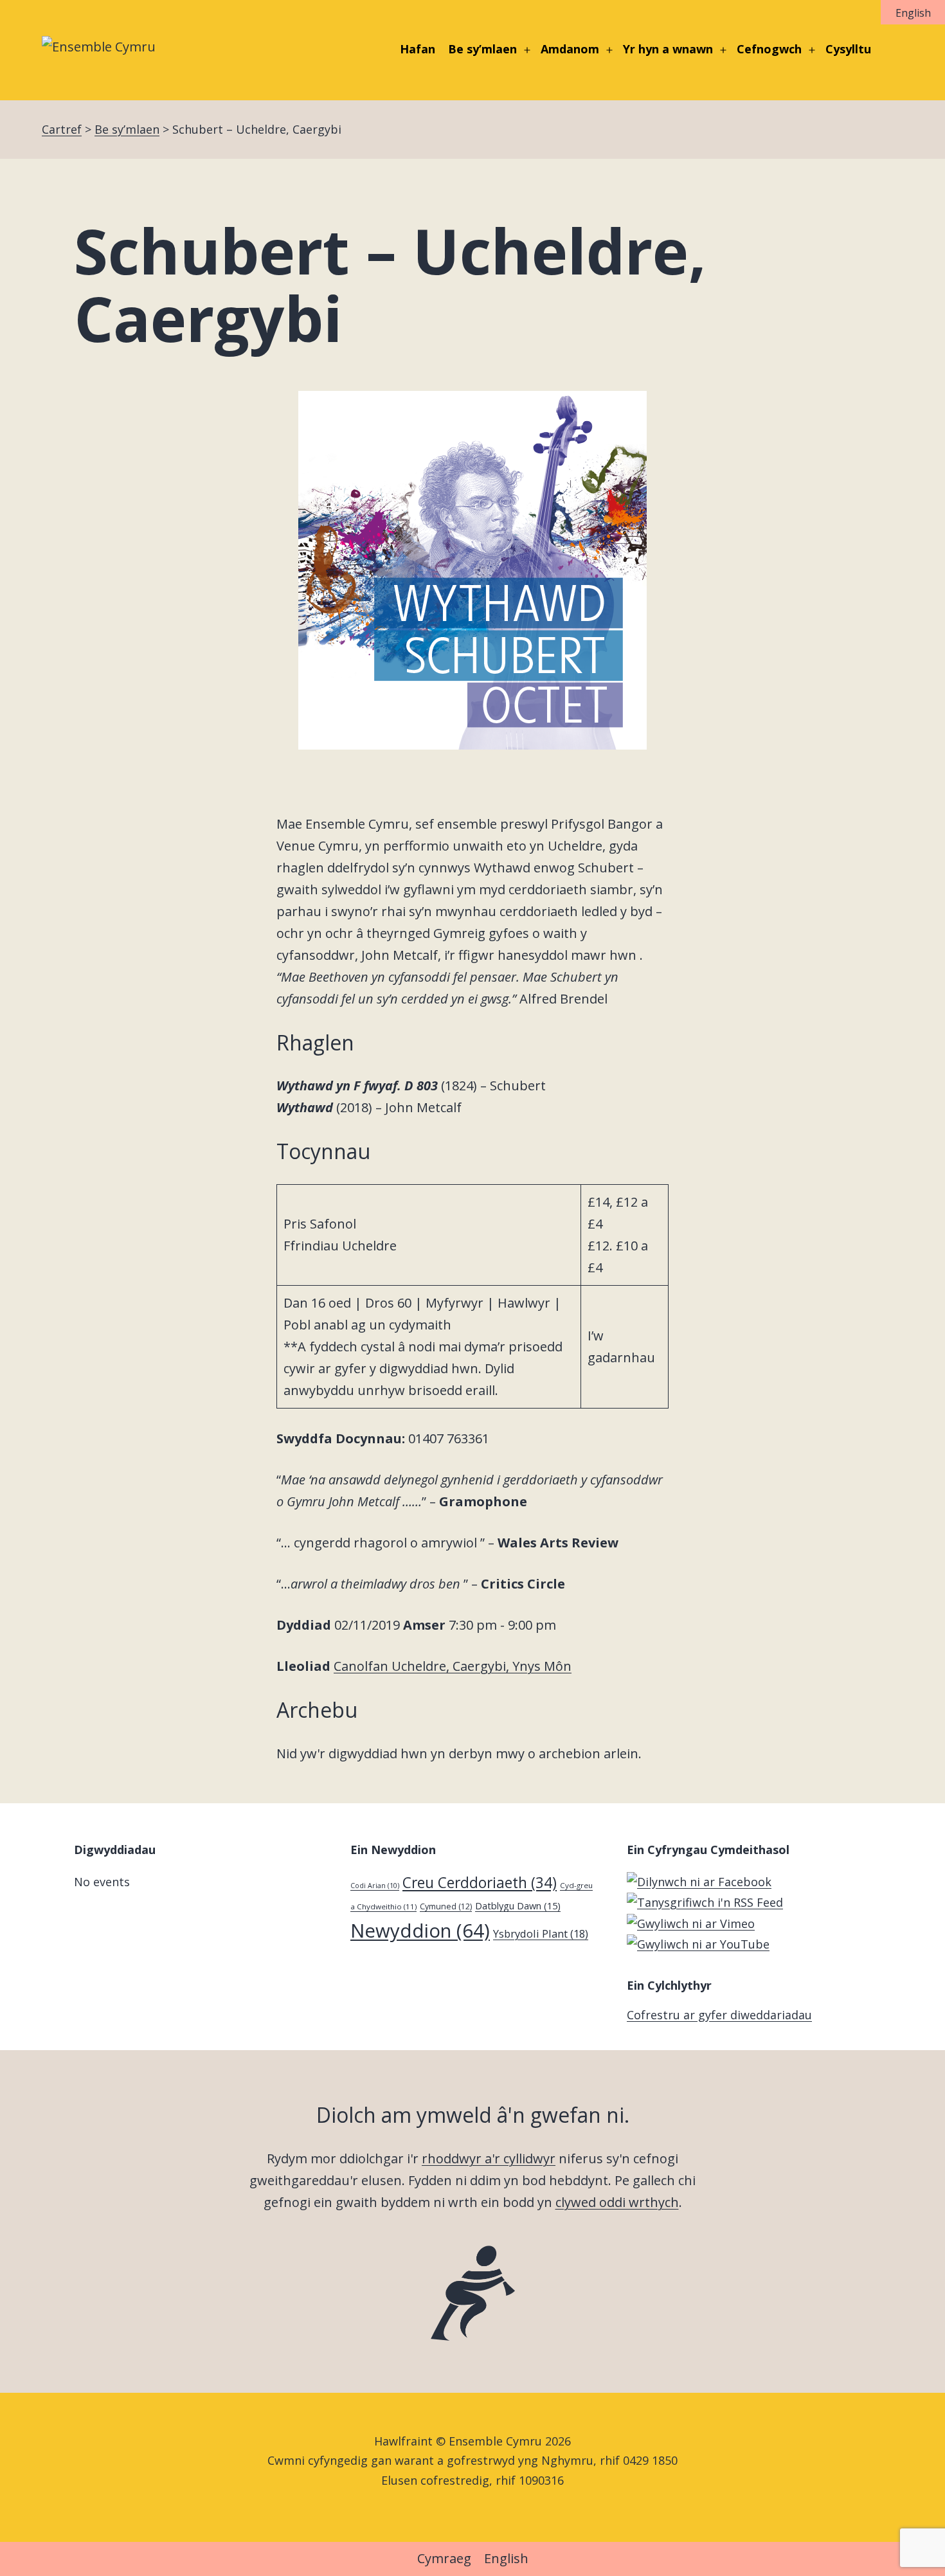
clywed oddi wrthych (617, 2202)
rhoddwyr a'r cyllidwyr (489, 2158)
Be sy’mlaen (482, 49)
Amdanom (570, 49)
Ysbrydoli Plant (541, 1933)
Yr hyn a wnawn (668, 49)
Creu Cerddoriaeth (480, 1883)
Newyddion (420, 1931)
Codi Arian (375, 1886)
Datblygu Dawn (518, 1905)
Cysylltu (848, 49)
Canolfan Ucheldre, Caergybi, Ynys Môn (453, 1666)
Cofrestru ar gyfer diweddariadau (719, 2015)
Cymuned (446, 1906)
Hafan (418, 49)
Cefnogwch (769, 49)
